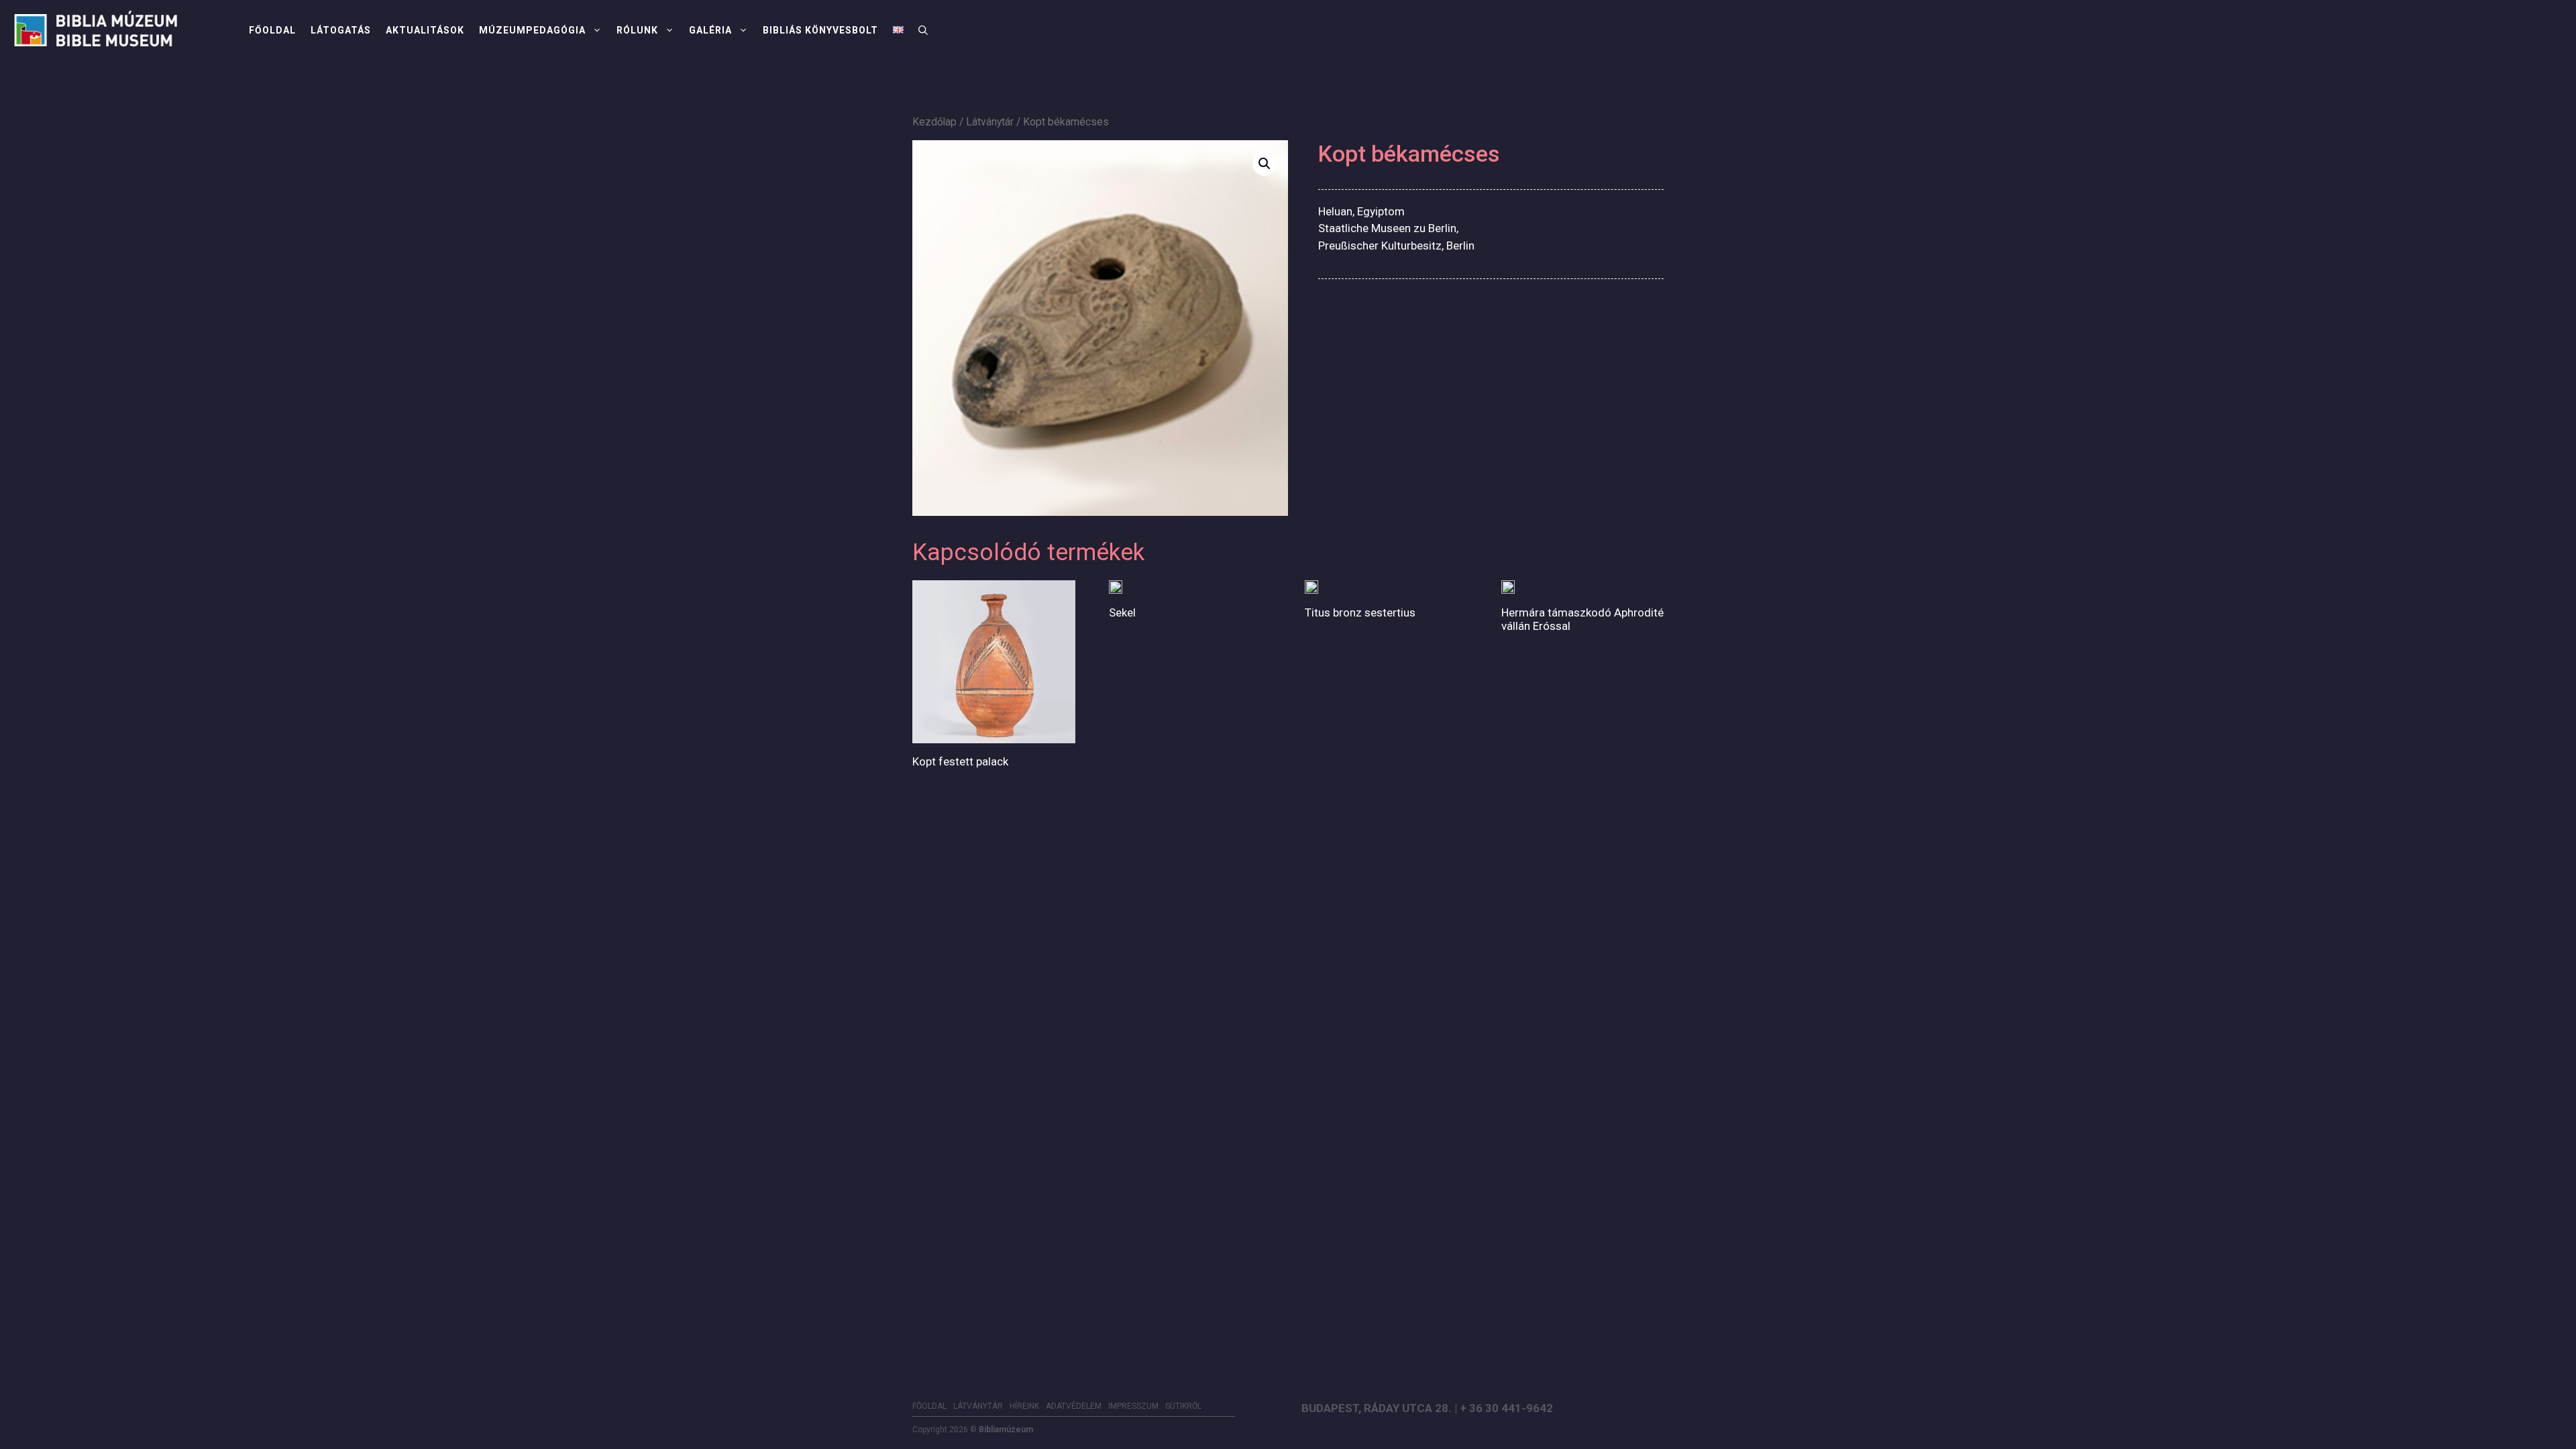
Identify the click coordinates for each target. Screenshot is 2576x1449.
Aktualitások (425, 30)
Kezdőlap (934, 122)
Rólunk (637, 30)
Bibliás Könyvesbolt (820, 30)
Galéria (710, 30)
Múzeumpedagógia (532, 30)
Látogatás (341, 30)
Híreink (1024, 1406)
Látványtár (990, 122)
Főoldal (272, 30)
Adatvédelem (1074, 1406)
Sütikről (1183, 1406)
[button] (923, 30)
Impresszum (1133, 1406)
